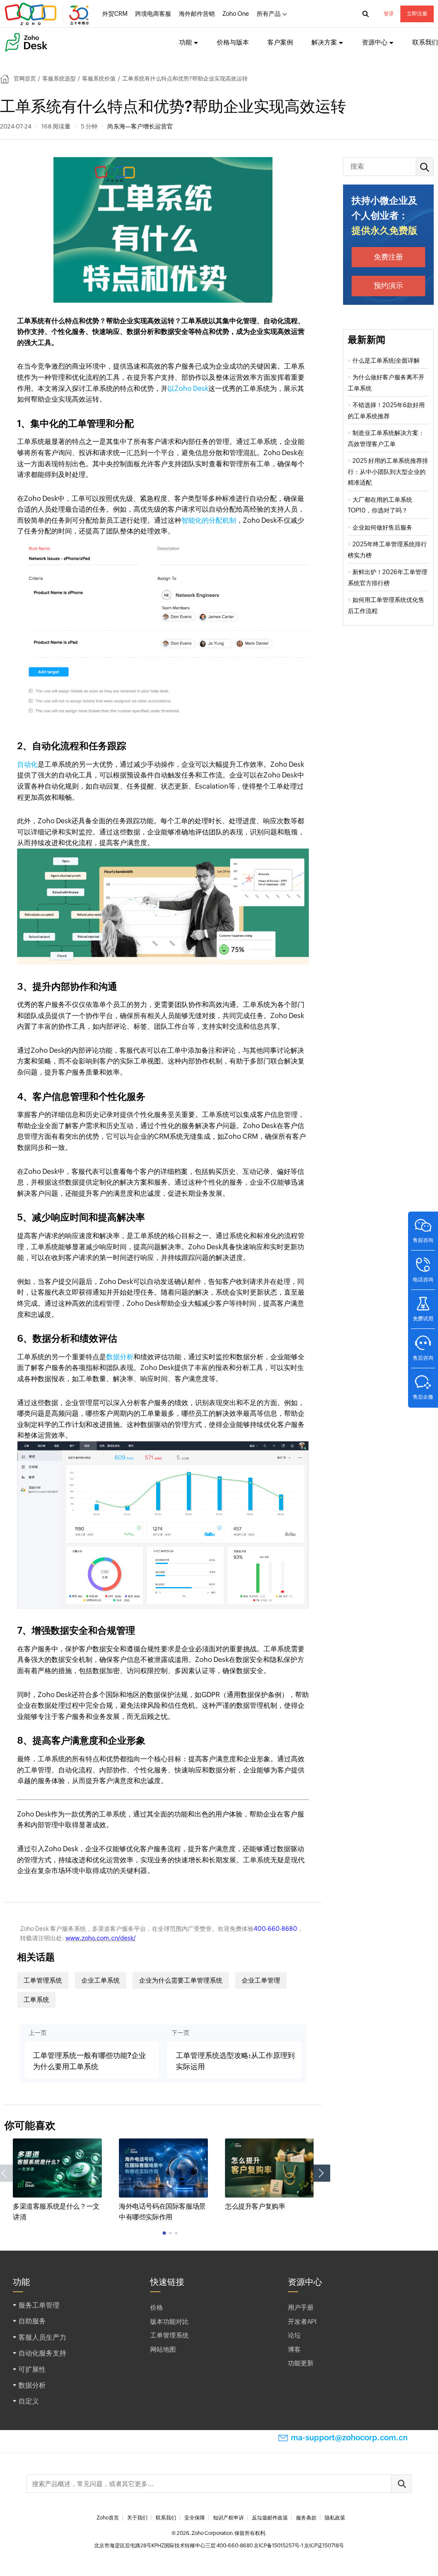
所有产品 (269, 14)
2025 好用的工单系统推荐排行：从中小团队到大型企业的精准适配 (388, 472)
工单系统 (36, 2000)
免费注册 (388, 257)
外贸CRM (115, 14)
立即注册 (417, 14)
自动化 (27, 764)
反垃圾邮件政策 (270, 2518)
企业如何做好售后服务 (382, 527)
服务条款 (306, 2518)
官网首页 (25, 79)
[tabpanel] (57, 2181)
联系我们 (425, 42)
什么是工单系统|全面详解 (386, 360)
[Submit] (401, 2484)
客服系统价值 (99, 79)
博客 (294, 2349)
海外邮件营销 (197, 14)
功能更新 (301, 2363)
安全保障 (195, 2518)
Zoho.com (48, 14)
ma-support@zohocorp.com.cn (349, 2438)
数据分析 (120, 1357)
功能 (186, 42)
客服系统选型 (59, 79)
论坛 (294, 2335)
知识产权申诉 (228, 2518)
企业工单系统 (101, 1980)
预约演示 (388, 286)
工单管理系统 (43, 1980)
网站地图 (163, 2349)
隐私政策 (335, 2518)
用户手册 (301, 2307)
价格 (157, 2307)
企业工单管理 (261, 1980)
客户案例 (280, 42)
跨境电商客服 (153, 14)
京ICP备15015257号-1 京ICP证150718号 (299, 2546)
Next (322, 2173)
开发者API (302, 2321)
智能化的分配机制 (209, 520)
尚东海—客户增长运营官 (140, 126)
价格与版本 (233, 42)
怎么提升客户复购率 (255, 2206)
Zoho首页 (108, 2518)
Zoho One (236, 14)
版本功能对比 (169, 2321)
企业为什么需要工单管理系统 (181, 1980)
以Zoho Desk (188, 389)
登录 (389, 14)
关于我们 (137, 2518)
